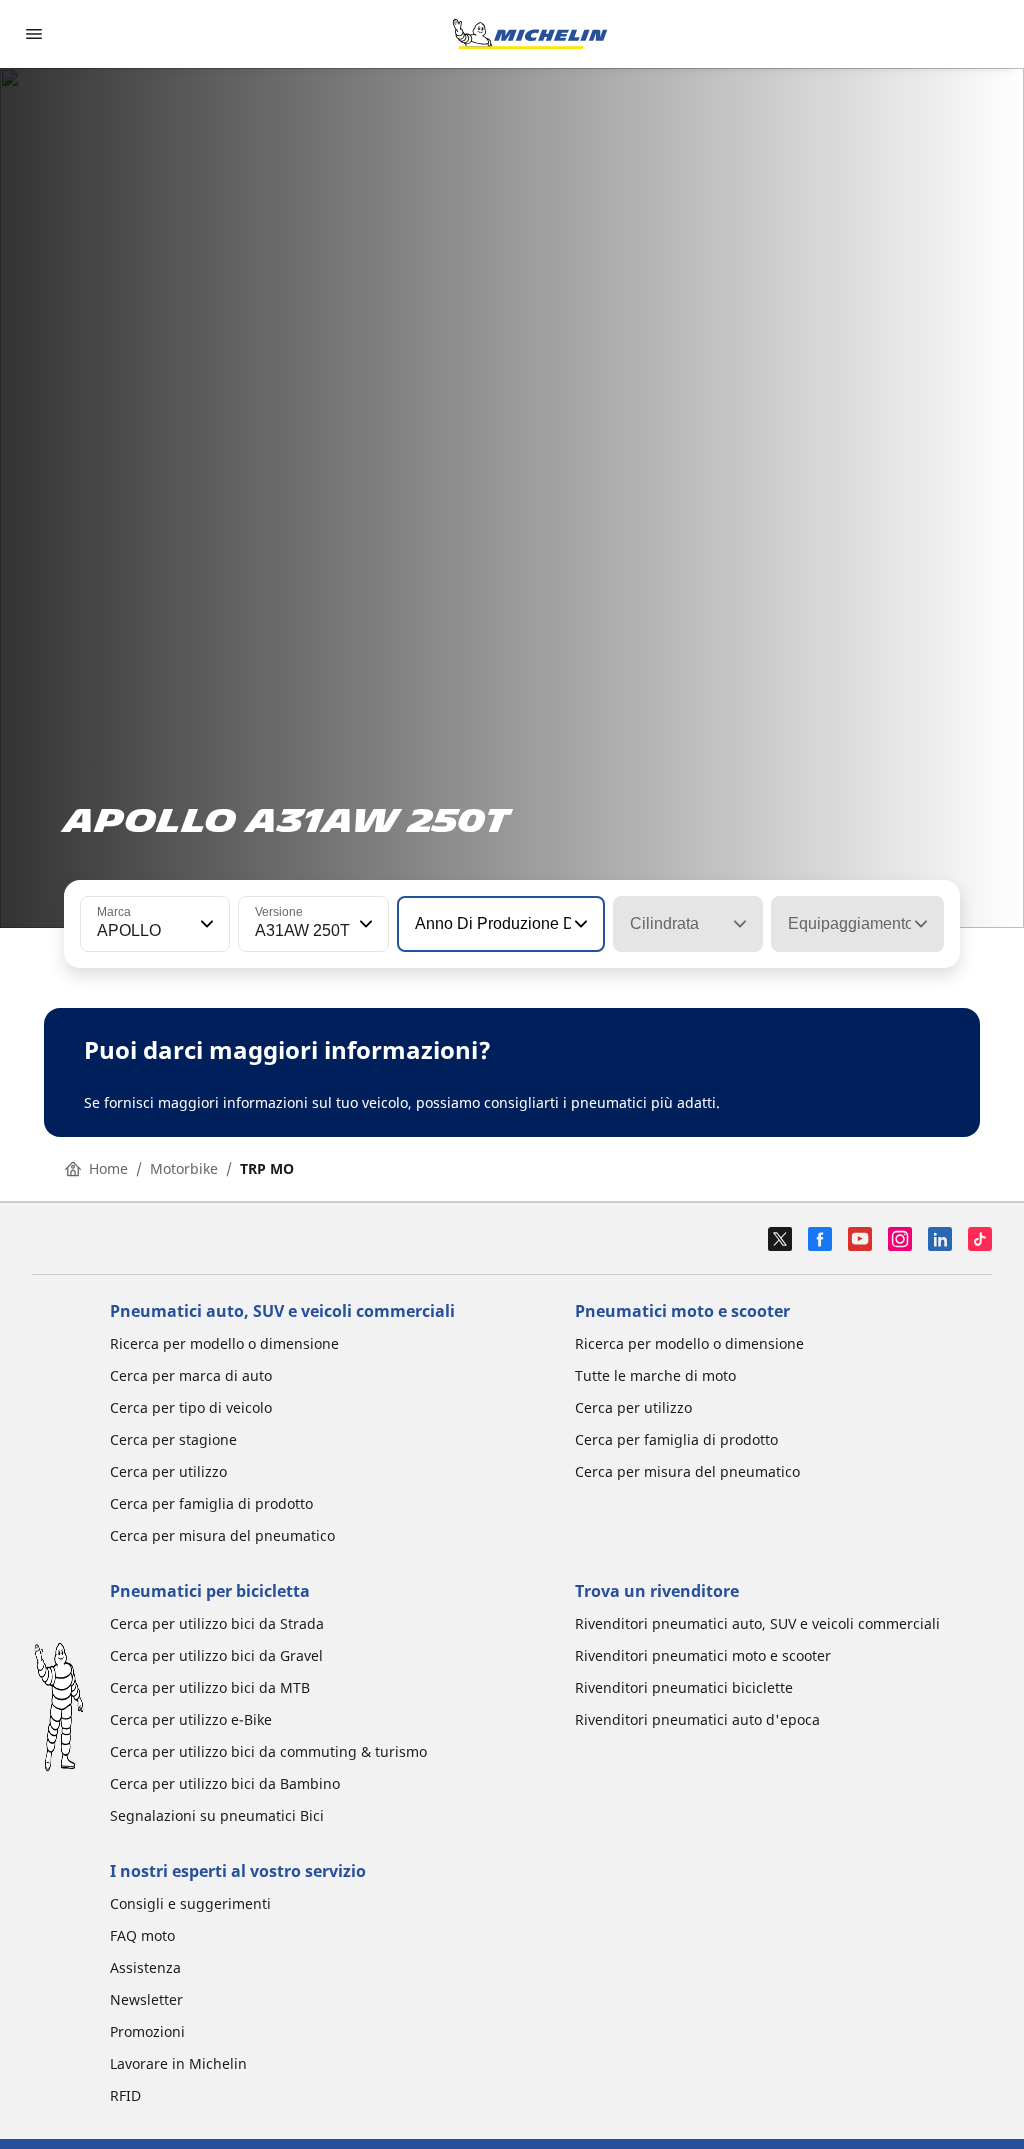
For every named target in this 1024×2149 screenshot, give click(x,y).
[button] (205, 924)
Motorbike (184, 1168)
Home (108, 1168)
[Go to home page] (530, 34)
